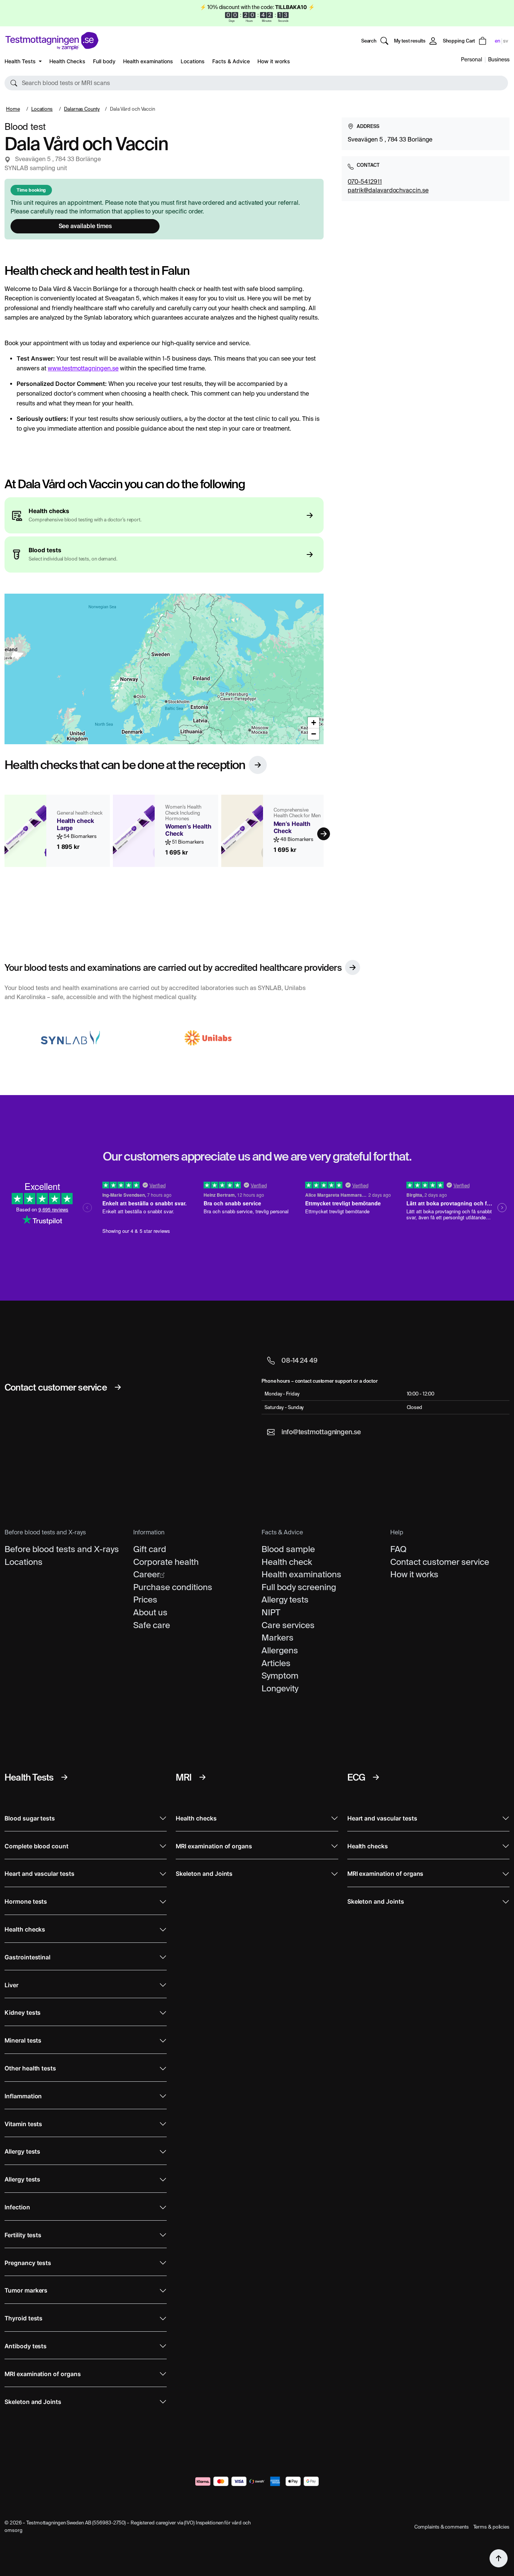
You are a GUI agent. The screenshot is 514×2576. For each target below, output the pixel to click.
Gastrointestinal (27, 1957)
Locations (193, 61)
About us (150, 1612)
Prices (145, 1600)
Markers (278, 1638)
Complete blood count (36, 1846)
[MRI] (202, 1777)
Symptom (280, 1676)
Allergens (280, 1650)
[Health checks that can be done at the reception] (258, 765)
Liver (11, 1985)
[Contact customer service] (118, 1387)
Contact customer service (440, 1562)
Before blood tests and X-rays (62, 1549)
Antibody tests (26, 2346)
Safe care (152, 1625)
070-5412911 (365, 181)
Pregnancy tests (28, 2263)
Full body (104, 61)
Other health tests (30, 2068)
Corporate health (166, 1562)
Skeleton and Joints (33, 2402)
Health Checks (67, 61)
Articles (276, 1663)
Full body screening (299, 1587)
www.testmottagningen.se (83, 368)
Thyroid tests (24, 2318)
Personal (471, 59)
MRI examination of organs (43, 2374)
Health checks (25, 1929)
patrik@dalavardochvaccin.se (388, 190)
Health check (287, 1562)
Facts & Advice (231, 61)
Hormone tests (26, 1902)
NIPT (271, 1612)
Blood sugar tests (30, 1818)
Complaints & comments (442, 2527)
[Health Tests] (64, 1777)
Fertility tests (23, 2235)
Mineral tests (23, 2041)
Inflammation (23, 2096)
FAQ (398, 1549)
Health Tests (21, 61)
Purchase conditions (173, 1587)
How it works (274, 61)
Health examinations (148, 61)
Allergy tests (285, 1600)
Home (13, 109)
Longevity (280, 1688)
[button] (256, 83)
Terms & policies (491, 2527)
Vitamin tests (23, 2124)
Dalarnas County (82, 109)
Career (147, 1574)
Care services (288, 1625)
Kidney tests (23, 2013)
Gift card (150, 1549)
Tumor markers (26, 2290)
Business (499, 59)
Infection (17, 2207)
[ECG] (376, 1777)
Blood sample (288, 1549)
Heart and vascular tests (40, 1874)
